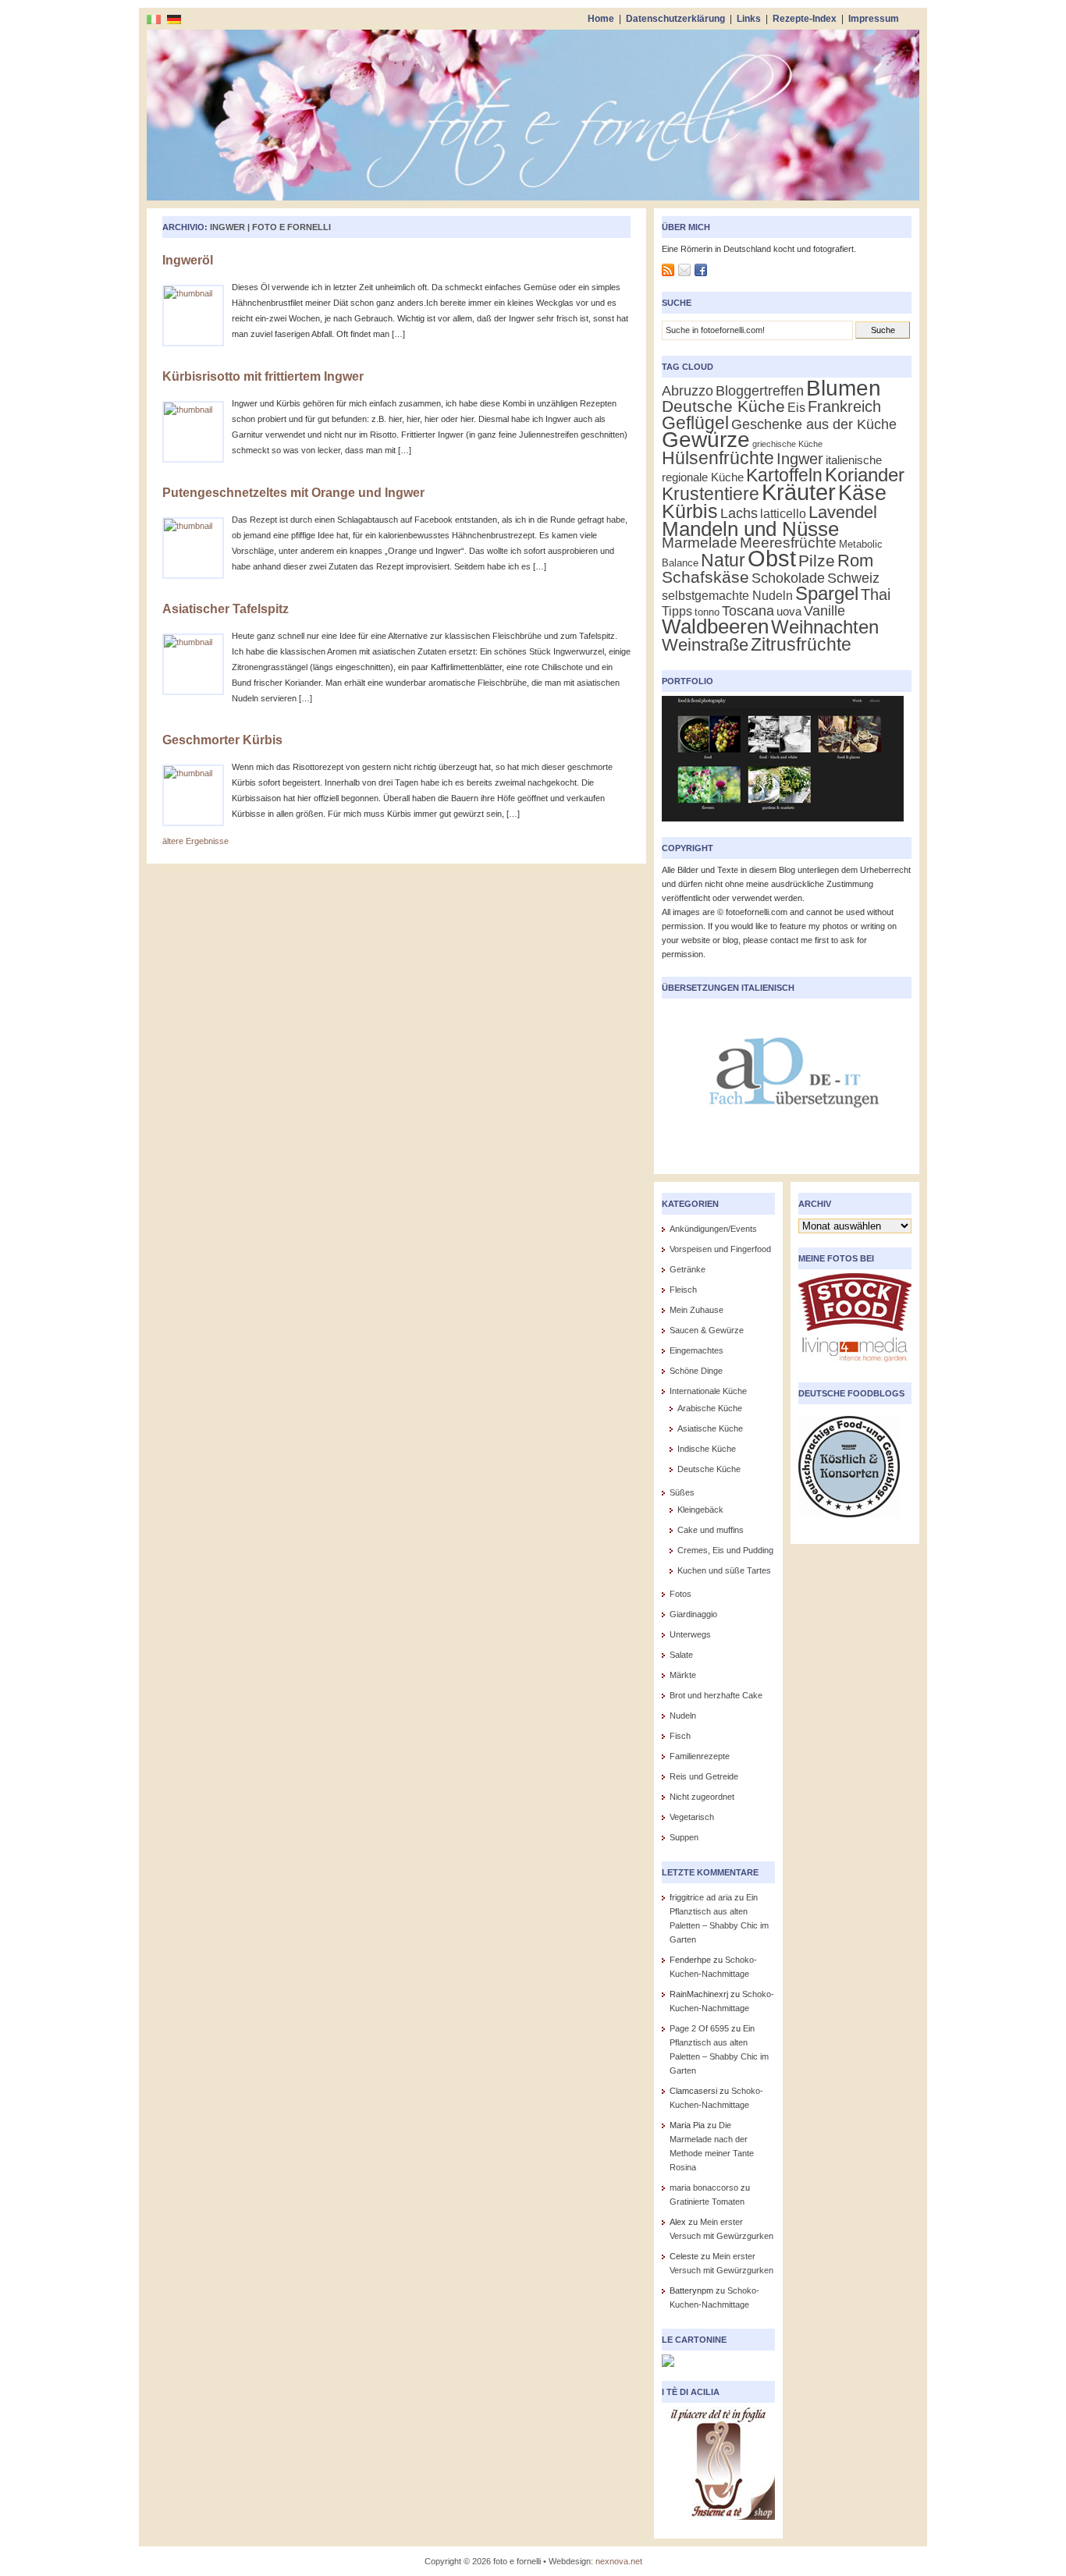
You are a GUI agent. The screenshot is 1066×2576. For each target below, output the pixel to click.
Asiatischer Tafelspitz (226, 609)
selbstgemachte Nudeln (727, 596)
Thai (876, 594)
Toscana (748, 610)
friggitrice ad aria (701, 1897)
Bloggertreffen (760, 391)
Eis (796, 408)
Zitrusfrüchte (801, 644)
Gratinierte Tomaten (707, 2202)
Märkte (683, 1675)
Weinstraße (705, 645)
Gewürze (706, 440)
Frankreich (844, 406)
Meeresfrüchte (788, 543)
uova (789, 612)
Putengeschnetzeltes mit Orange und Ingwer (293, 493)
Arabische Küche (710, 1408)
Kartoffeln (784, 475)
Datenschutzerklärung (675, 19)
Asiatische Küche (710, 1428)
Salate (681, 1655)
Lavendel (843, 512)
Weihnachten (825, 627)
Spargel (827, 593)
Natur (723, 560)
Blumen (844, 388)
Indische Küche (707, 1449)
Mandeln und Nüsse (750, 529)
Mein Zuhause (696, 1310)
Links (749, 19)
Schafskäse (705, 577)
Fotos (680, 1594)
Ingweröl (188, 260)
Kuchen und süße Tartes (724, 1570)
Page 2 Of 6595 (699, 2028)
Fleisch (683, 1290)
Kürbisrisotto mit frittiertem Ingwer (263, 376)
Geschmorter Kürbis (222, 740)
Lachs (739, 513)
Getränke (688, 1269)
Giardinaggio (693, 1614)
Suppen (684, 1837)
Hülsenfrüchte (718, 458)
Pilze (817, 561)
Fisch (680, 1736)
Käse (862, 493)
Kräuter (799, 492)
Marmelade (700, 543)
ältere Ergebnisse (195, 841)
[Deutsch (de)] (174, 19)
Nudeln (683, 1716)
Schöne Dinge (696, 1371)
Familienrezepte (700, 1756)
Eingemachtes (696, 1350)
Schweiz (853, 578)
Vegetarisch (692, 1817)
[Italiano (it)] (154, 19)
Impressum (874, 19)
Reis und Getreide (704, 1776)
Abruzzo (688, 390)
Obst (772, 559)
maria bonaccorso (704, 2187)
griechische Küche (787, 444)
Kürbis (690, 511)
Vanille (824, 610)
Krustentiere (711, 494)
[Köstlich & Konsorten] (849, 1522)
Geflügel (695, 423)
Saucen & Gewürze (707, 1330)
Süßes (682, 1492)
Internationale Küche (708, 1391)
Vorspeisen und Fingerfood (720, 1249)
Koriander (865, 475)
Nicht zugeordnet (702, 1797)
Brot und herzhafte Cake (716, 1695)
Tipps (677, 611)
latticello (783, 514)
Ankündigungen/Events (713, 1229)
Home (601, 19)
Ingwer (800, 459)
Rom (855, 561)
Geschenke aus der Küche (814, 424)
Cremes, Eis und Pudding (725, 1550)
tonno (707, 612)
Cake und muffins (711, 1530)
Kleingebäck (700, 1510)
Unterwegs (690, 1634)
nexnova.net (619, 2561)
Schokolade (788, 578)
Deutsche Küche (723, 406)
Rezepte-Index (805, 19)
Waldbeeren (715, 626)
